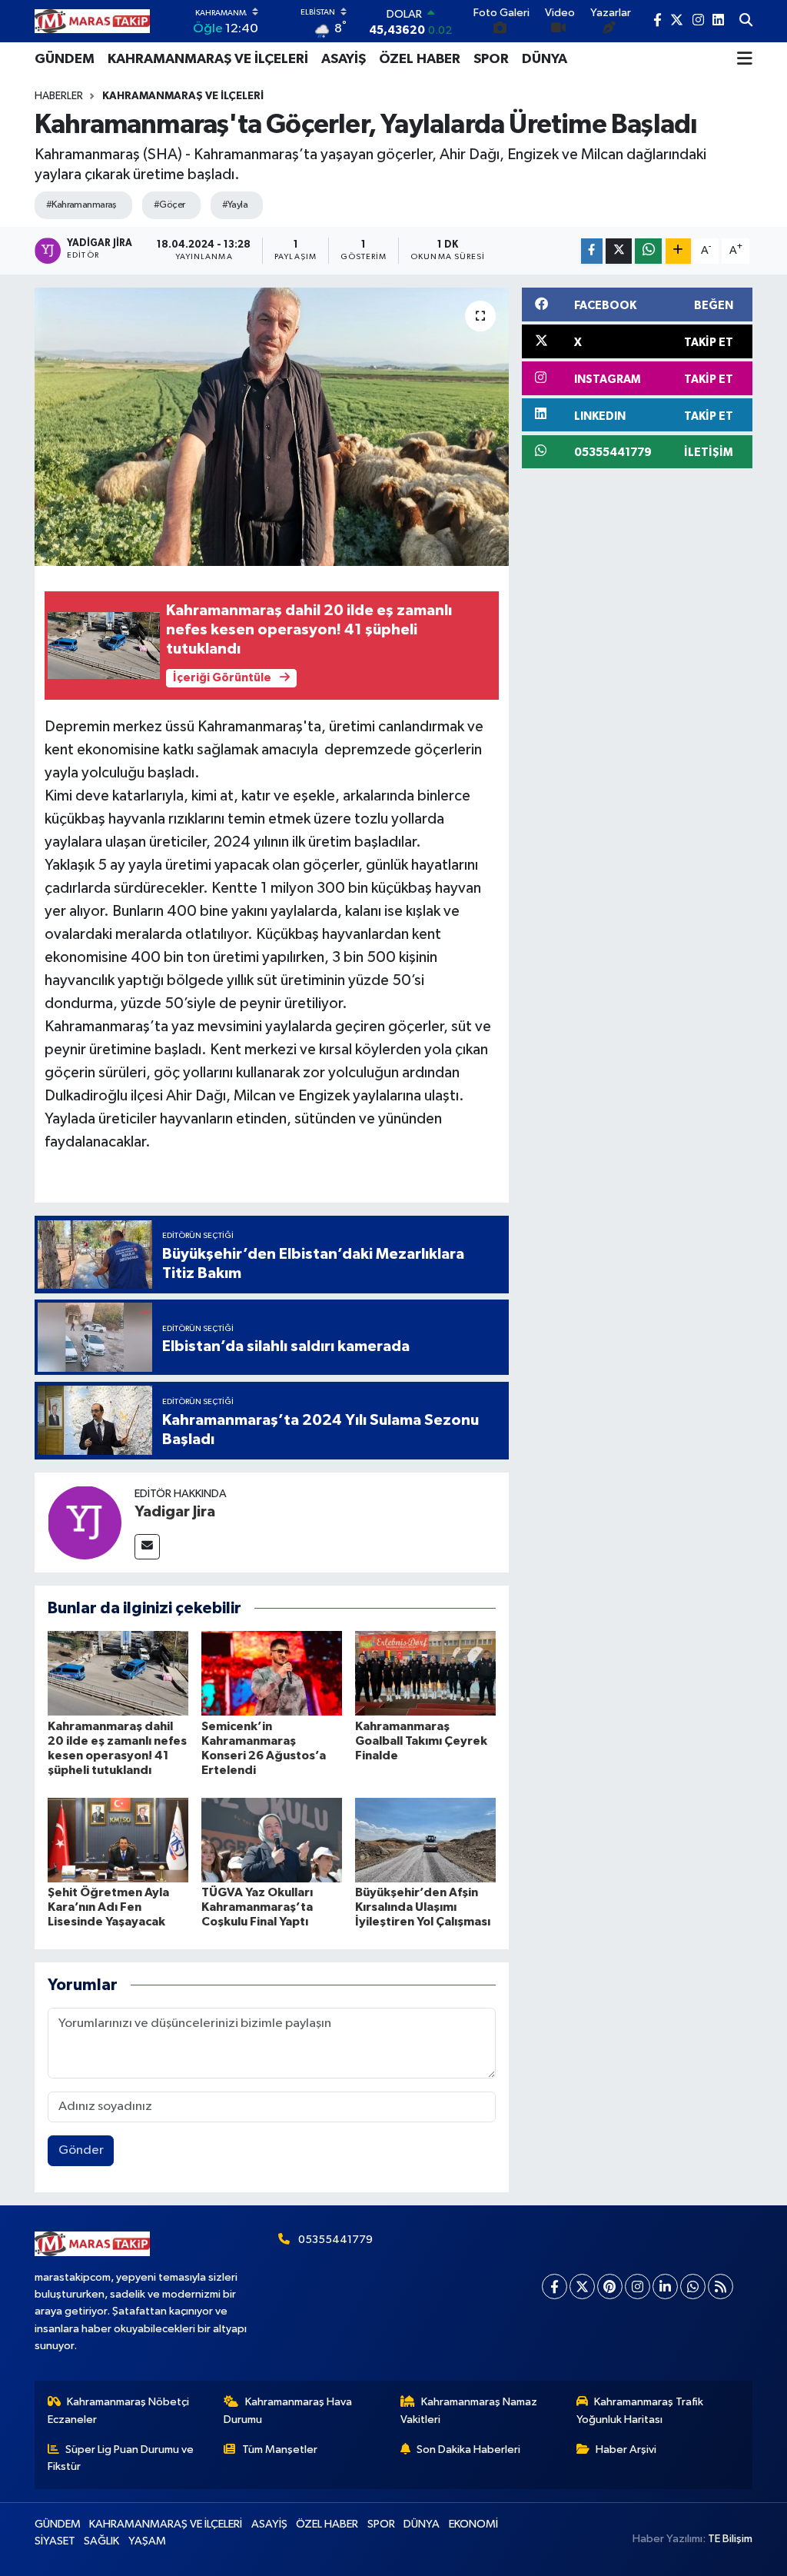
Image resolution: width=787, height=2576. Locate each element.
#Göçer (169, 205)
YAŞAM (147, 2541)
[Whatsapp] (693, 2286)
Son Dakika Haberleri (468, 2450)
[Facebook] (555, 2286)
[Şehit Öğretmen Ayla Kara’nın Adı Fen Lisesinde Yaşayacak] (118, 1840)
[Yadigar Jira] (85, 1522)
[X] (582, 2286)
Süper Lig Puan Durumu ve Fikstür (121, 2458)
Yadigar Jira (175, 1512)
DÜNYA (545, 59)
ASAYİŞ (344, 59)
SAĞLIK (101, 2541)
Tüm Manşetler (280, 2450)
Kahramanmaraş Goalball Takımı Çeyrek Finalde (421, 1741)
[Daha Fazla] (678, 251)
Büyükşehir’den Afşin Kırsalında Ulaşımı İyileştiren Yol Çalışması (423, 1907)
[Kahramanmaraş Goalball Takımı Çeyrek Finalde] (425, 1673)
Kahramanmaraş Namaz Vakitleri (469, 2410)
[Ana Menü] (745, 59)
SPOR (491, 59)
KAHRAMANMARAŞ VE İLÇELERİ (208, 59)
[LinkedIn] (665, 2286)
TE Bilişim (730, 2539)
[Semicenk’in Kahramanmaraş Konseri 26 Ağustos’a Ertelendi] (272, 1673)
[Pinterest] (610, 2286)
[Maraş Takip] (92, 21)
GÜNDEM (65, 59)
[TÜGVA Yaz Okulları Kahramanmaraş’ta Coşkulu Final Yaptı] (272, 1840)
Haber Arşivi (626, 2450)
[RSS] (721, 2286)
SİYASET (55, 2541)
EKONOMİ (473, 2524)
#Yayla (235, 205)
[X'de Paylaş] (619, 251)
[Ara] (746, 22)
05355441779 (335, 2240)
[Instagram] (638, 2286)
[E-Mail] (147, 1547)
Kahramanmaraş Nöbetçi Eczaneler (119, 2410)
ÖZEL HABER (420, 59)
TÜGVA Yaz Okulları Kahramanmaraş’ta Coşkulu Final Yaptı (257, 1907)
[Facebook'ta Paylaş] (592, 251)
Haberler (59, 96)
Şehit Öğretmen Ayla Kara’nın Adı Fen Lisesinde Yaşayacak (108, 1907)
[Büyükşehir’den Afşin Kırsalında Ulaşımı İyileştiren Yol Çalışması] (425, 1840)
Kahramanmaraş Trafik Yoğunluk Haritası (640, 2410)
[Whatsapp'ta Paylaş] (648, 251)
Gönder (81, 2150)
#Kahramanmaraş (81, 205)
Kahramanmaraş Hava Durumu (288, 2410)
